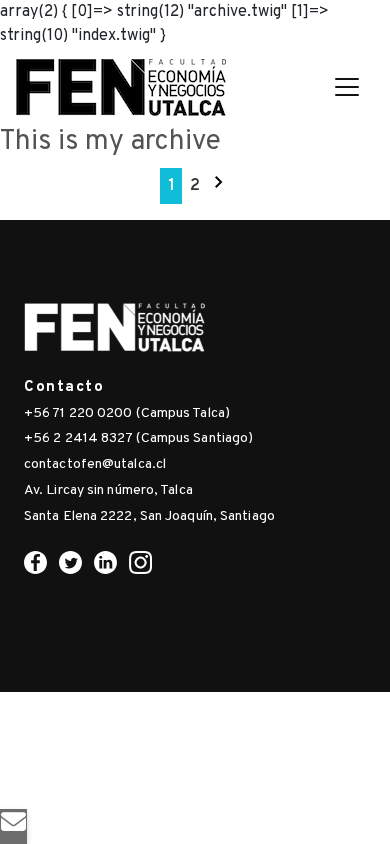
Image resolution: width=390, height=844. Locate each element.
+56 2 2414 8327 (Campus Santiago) (138, 438)
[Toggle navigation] (347, 87)
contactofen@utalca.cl (95, 464)
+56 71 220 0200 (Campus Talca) (127, 413)
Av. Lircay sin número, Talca (108, 490)
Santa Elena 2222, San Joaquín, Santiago (149, 516)
